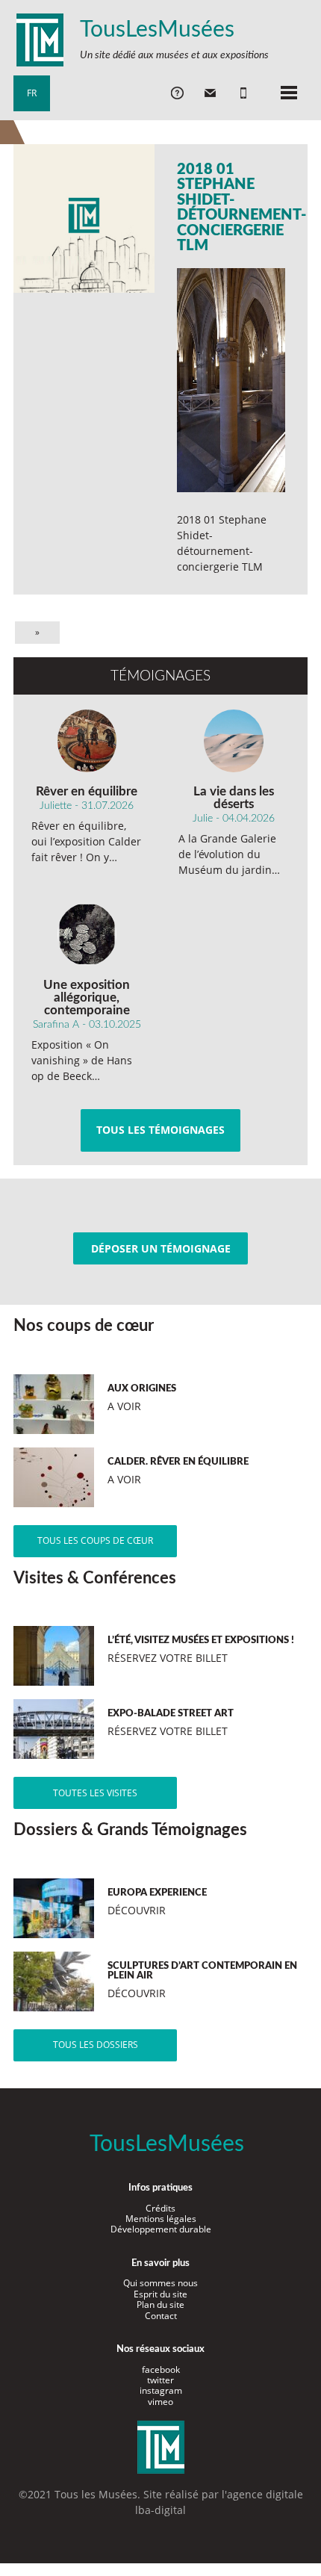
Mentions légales (161, 2219)
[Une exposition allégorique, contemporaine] (87, 934)
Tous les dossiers (96, 2045)
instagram (161, 2390)
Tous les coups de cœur (95, 1540)
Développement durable (161, 2229)
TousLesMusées (157, 30)
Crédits (160, 2208)
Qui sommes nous (160, 2283)
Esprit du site (160, 2294)
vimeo (160, 2402)
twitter (160, 2380)
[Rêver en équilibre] (87, 741)
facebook (161, 2369)
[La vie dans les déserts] (234, 741)
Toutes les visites (95, 1793)
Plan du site (160, 2305)
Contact (161, 2316)
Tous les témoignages (160, 1130)
